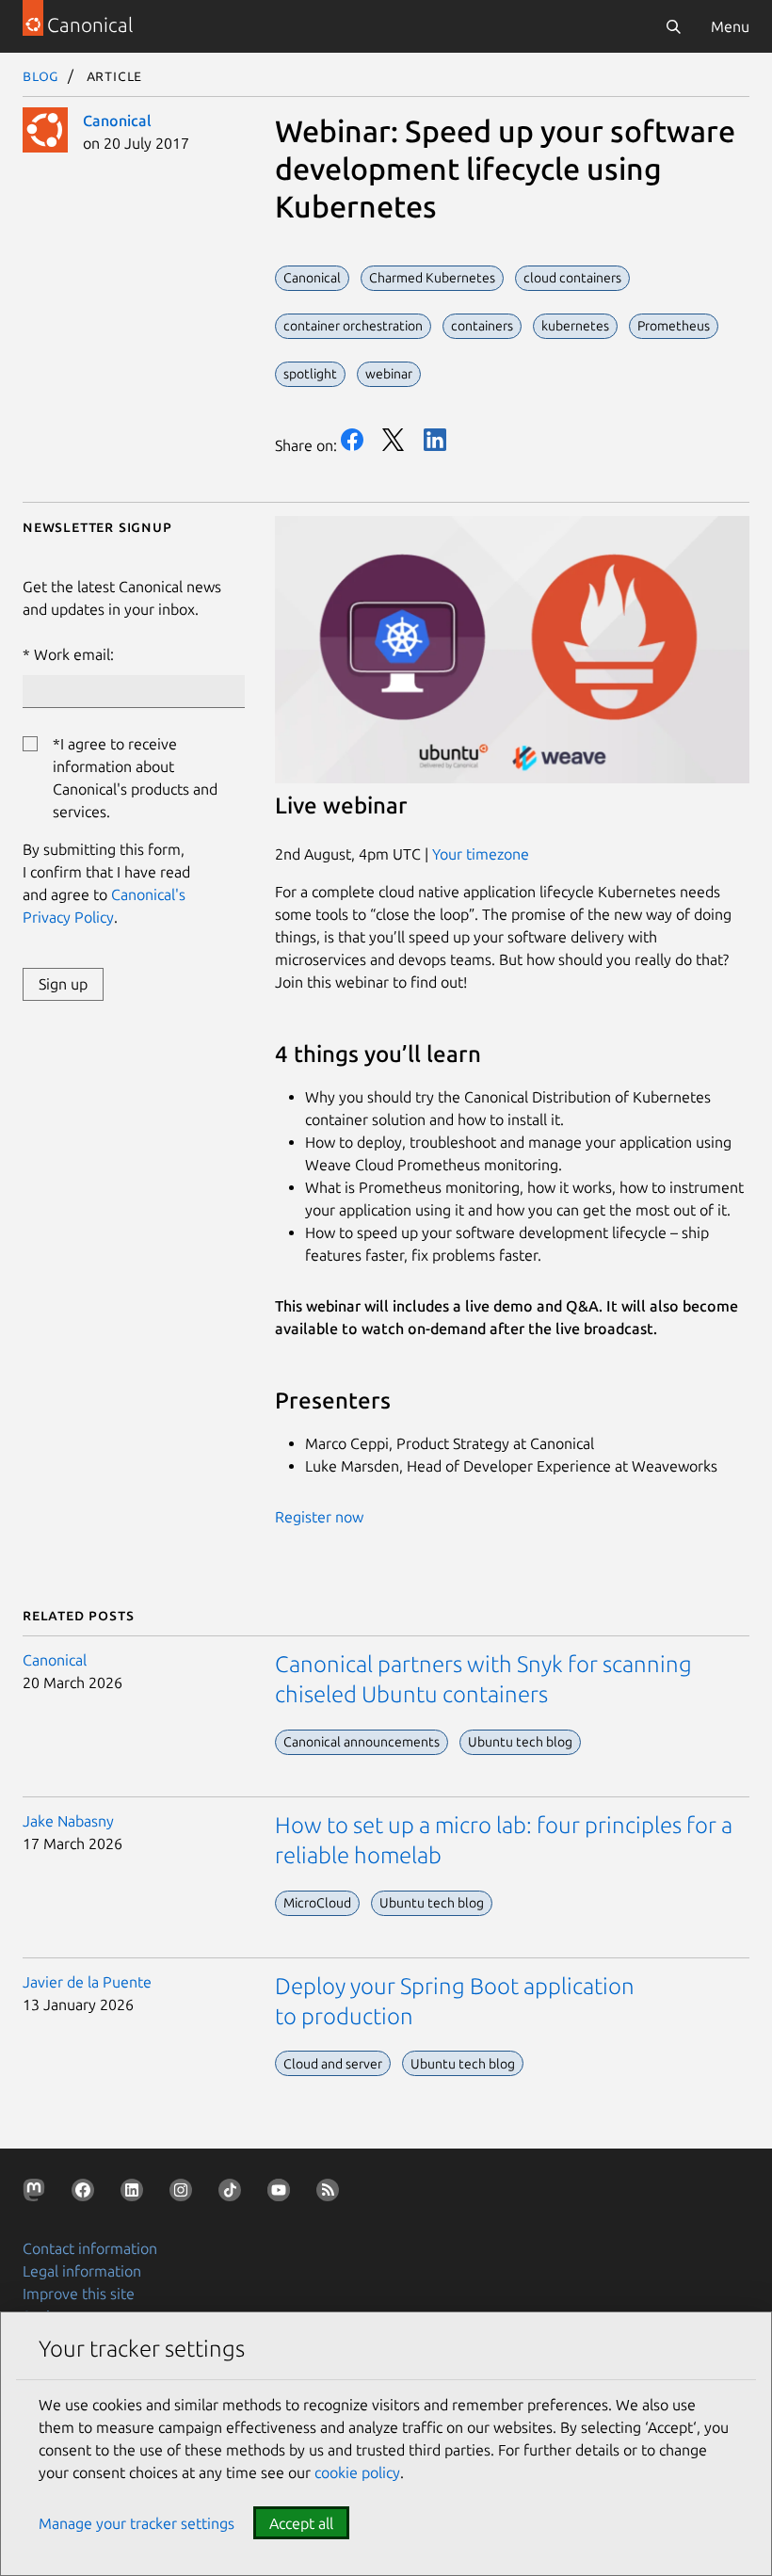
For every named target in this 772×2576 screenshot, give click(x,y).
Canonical (117, 121)
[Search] (673, 26)
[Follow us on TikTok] (233, 2194)
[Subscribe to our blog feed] (331, 2194)
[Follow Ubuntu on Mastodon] (38, 2194)
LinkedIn (435, 440)
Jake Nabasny (68, 1821)
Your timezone (481, 854)
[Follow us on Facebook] (87, 2194)
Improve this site (79, 2294)
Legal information (82, 2271)
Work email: (74, 654)
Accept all (301, 2523)
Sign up (63, 984)
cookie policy (357, 2472)
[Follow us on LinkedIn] (136, 2194)
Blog (41, 75)
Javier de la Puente (87, 1982)
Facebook (352, 440)
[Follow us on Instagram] (185, 2194)
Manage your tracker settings (137, 2523)
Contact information (90, 2248)
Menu (730, 26)
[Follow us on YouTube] (282, 2194)
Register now (319, 1517)
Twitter (394, 440)
